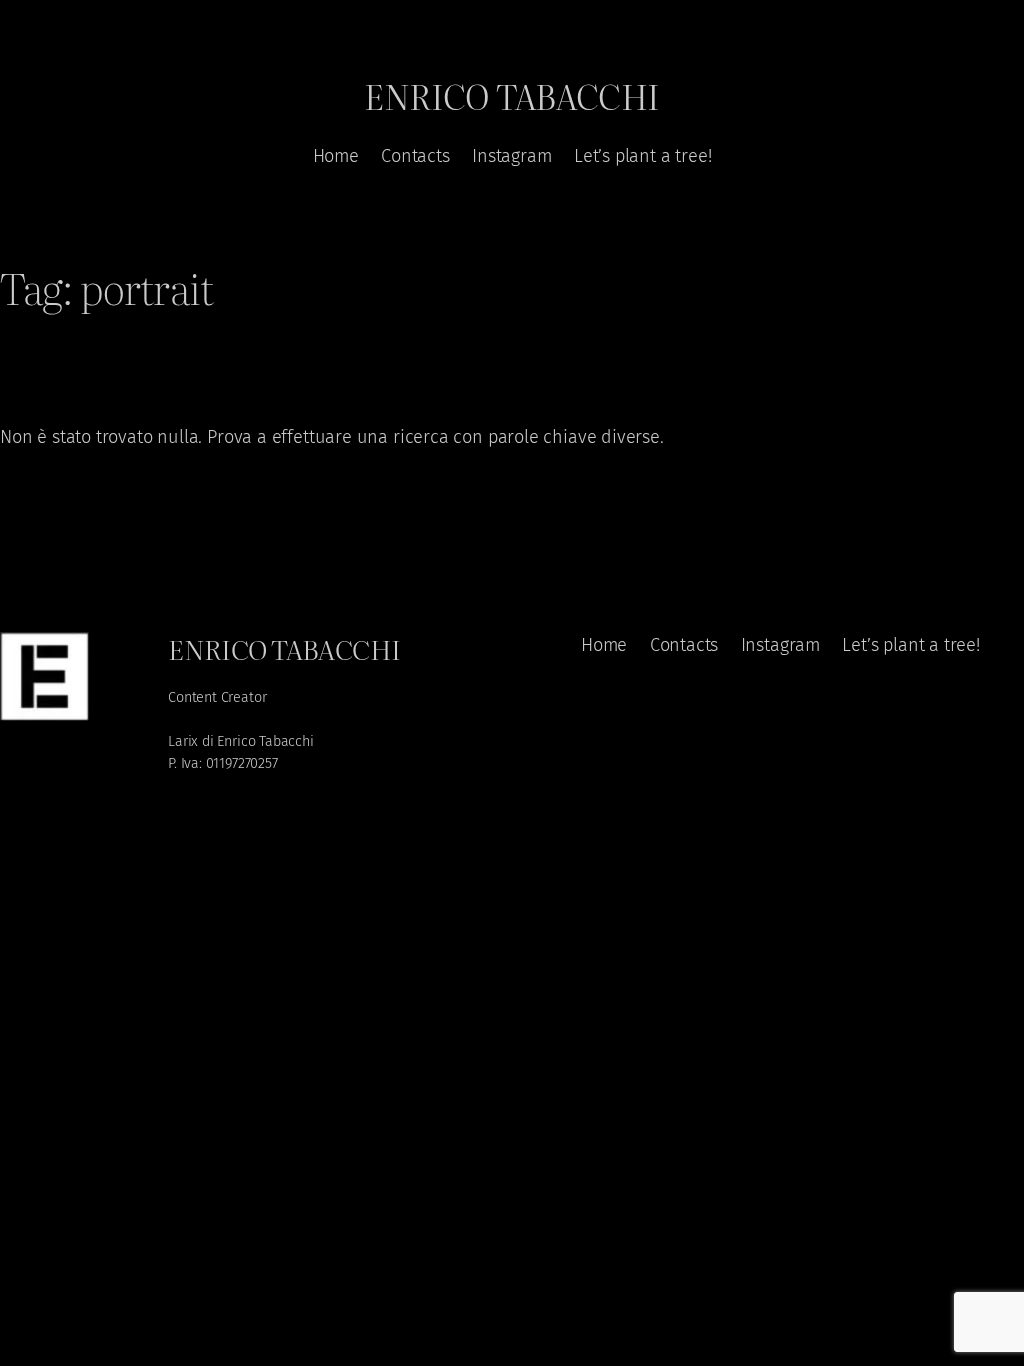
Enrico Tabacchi (512, 95)
